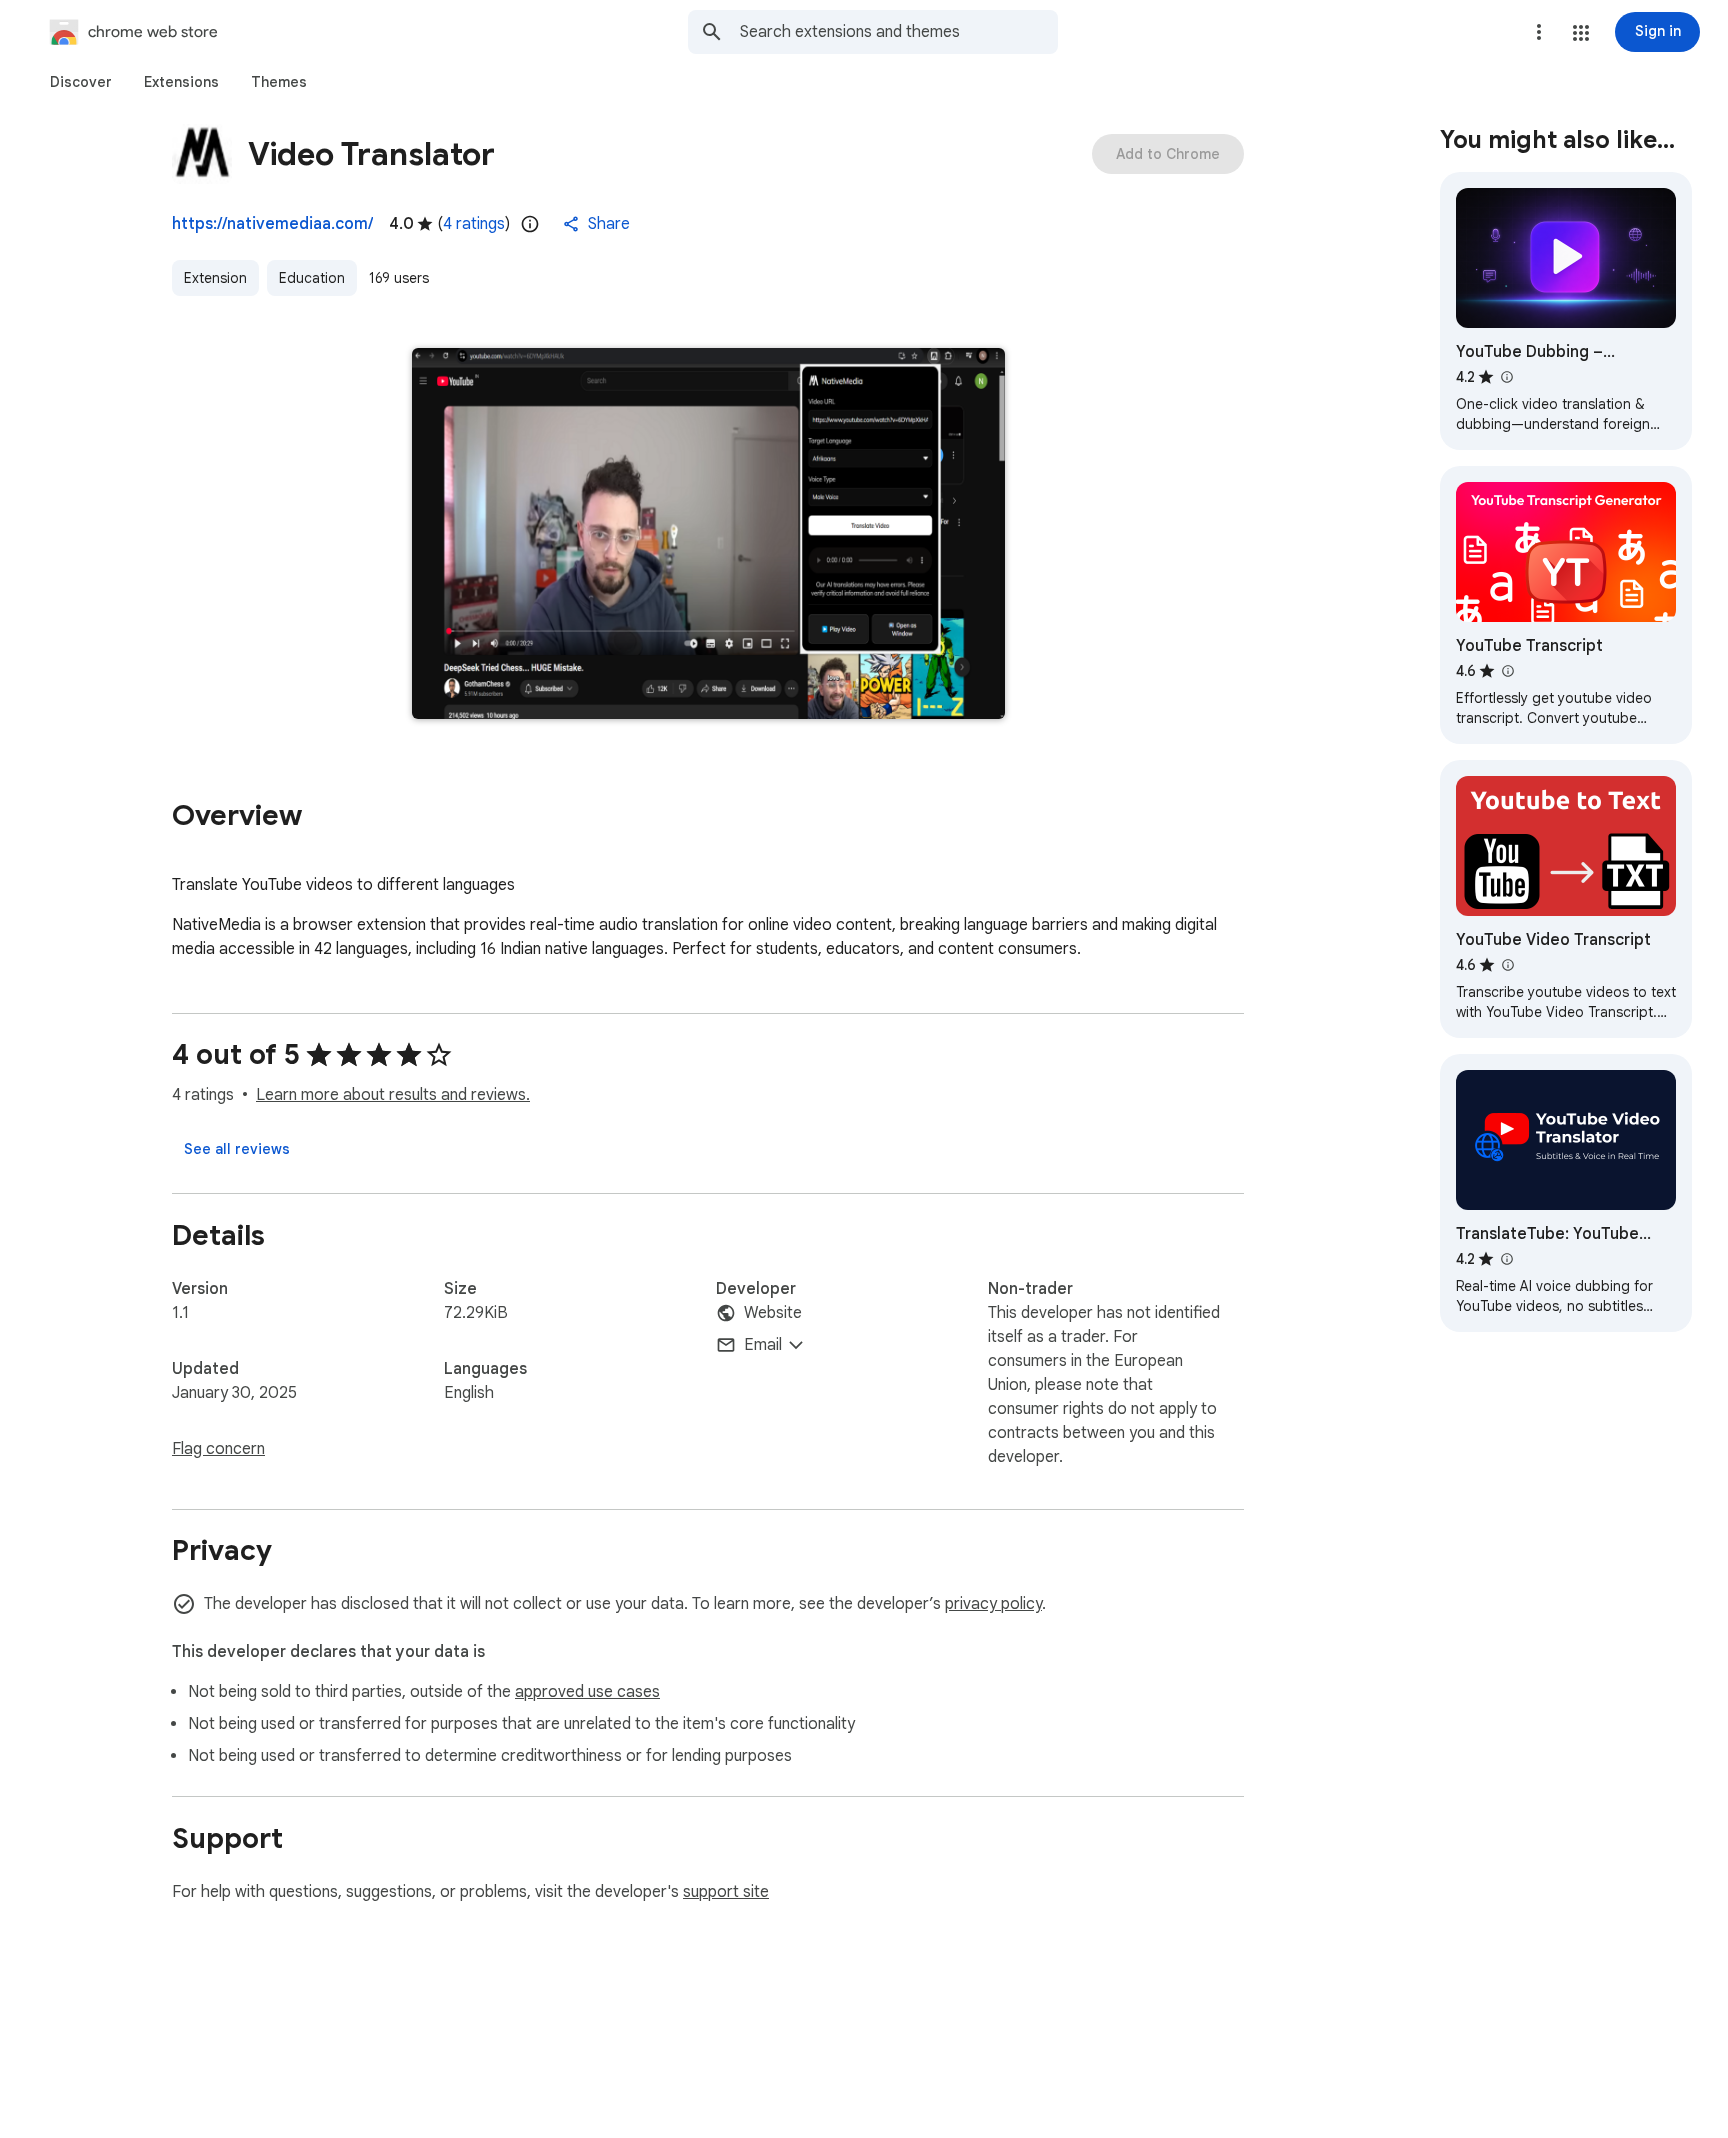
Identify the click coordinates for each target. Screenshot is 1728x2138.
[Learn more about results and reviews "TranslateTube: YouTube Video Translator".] (1506, 1259)
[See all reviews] (237, 1149)
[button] (1581, 33)
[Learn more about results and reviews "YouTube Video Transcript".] (1507, 965)
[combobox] (899, 32)
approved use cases (587, 1692)
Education (312, 278)
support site (726, 1892)
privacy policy (993, 1604)
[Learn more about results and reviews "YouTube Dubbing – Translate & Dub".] (1506, 377)
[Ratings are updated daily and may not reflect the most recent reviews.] (530, 224)
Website (773, 1313)
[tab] (81, 82)
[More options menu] (1539, 32)
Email (763, 1345)
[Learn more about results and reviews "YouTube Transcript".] (1507, 671)
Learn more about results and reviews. (393, 1095)
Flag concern (218, 1449)
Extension (215, 278)
